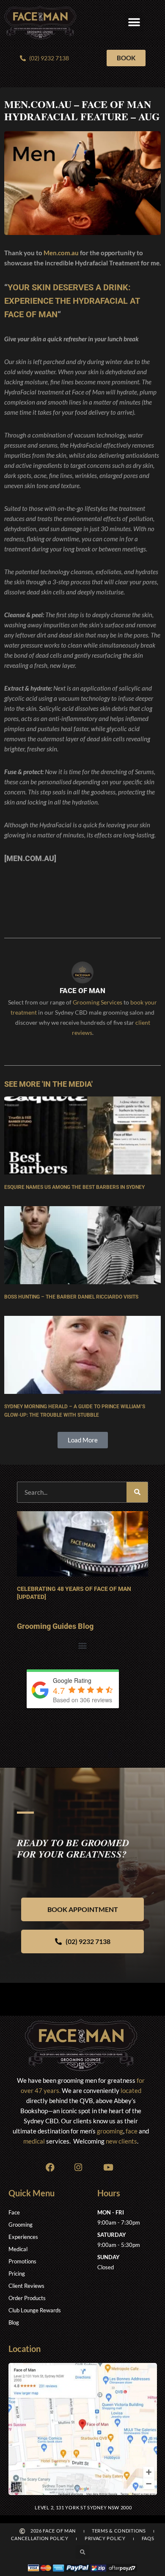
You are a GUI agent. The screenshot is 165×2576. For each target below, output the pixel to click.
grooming (110, 2131)
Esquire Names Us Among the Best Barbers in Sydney (74, 1187)
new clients (121, 2141)
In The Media (67, 1084)
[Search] (137, 1492)
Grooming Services (98, 1002)
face (132, 2131)
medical (34, 2141)
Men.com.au (61, 253)
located (131, 2090)
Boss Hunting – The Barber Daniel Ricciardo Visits (71, 1297)
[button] (134, 23)
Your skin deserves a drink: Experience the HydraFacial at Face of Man (72, 301)
